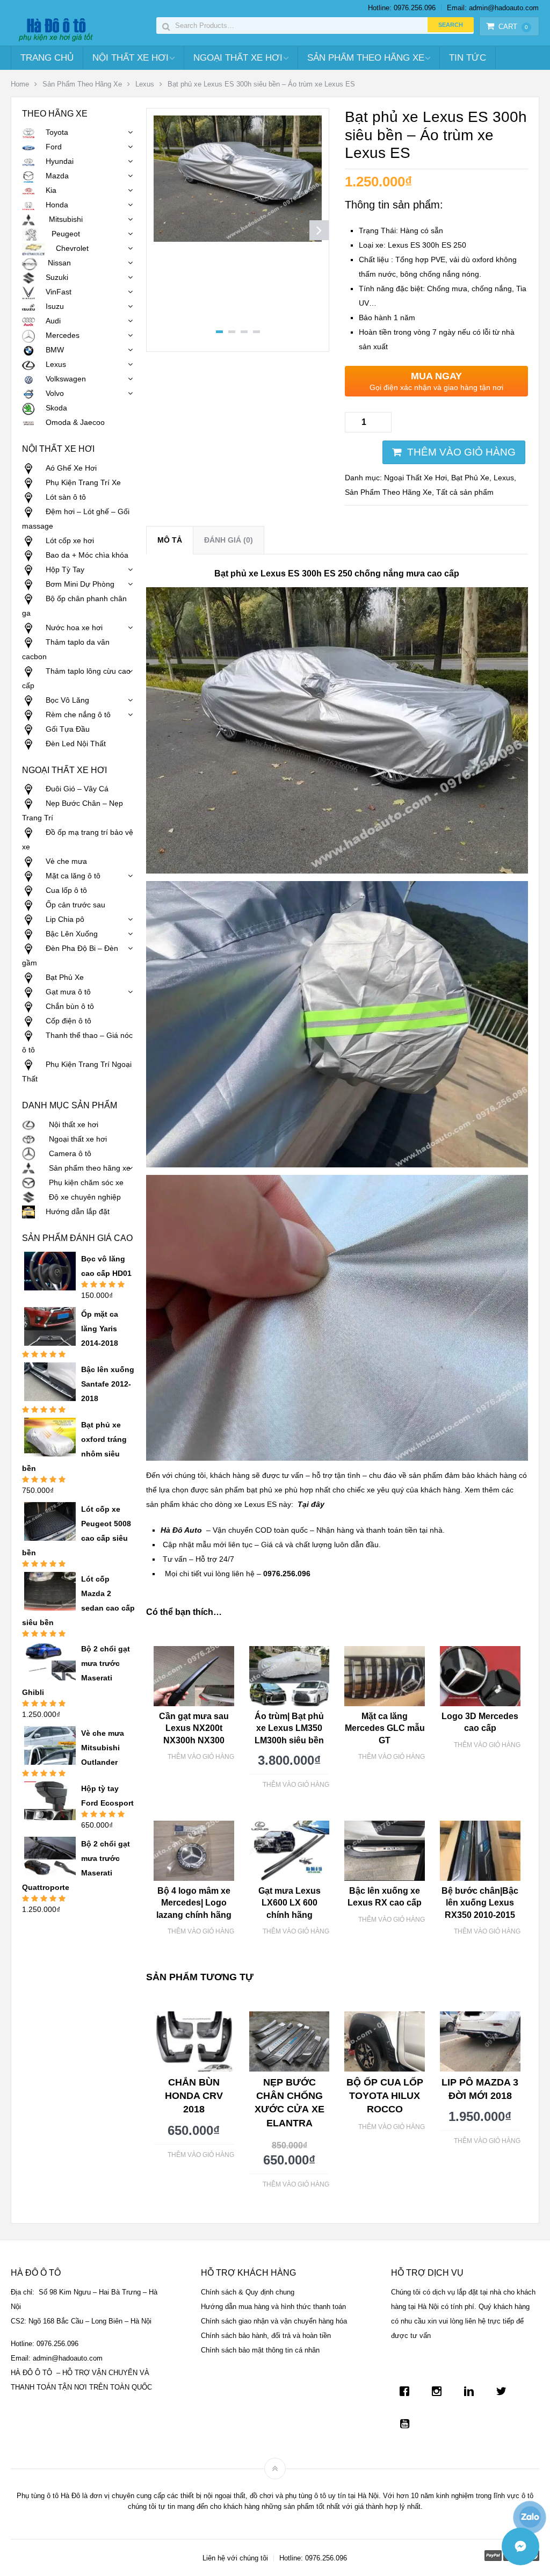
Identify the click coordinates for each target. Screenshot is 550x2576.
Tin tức (468, 58)
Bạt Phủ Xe (470, 478)
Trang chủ (47, 58)
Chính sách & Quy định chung (248, 2292)
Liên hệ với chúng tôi (235, 2558)
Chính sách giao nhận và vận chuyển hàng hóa (274, 2321)
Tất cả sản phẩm (465, 492)
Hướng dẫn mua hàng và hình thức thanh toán (273, 2307)
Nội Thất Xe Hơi (131, 58)
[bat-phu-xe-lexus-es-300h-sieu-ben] (238, 239)
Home (20, 84)
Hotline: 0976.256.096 (402, 8)
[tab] (170, 540)
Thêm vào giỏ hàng (461, 452)
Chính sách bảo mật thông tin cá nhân (260, 2350)
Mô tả (170, 540)
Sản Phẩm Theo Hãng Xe (366, 58)
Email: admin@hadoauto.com (493, 8)
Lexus (145, 84)
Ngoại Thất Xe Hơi (238, 58)
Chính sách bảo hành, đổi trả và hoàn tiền (266, 2336)
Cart (513, 27)
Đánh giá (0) (229, 540)
